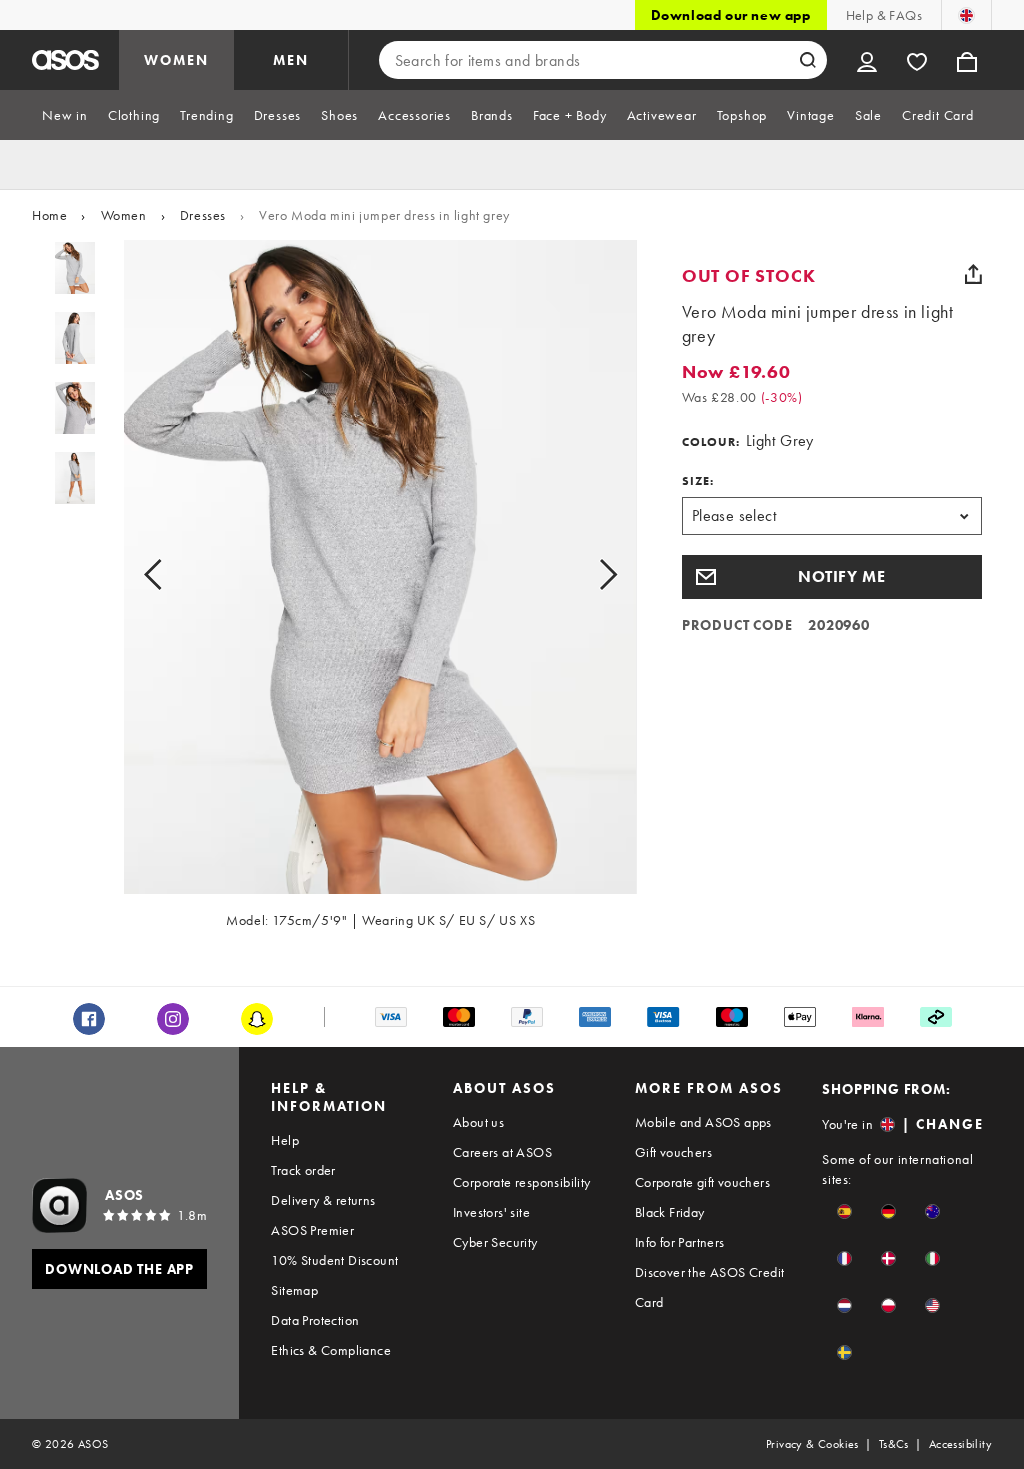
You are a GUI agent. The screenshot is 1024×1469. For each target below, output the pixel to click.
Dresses (203, 215)
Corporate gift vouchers (702, 1182)
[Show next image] (585, 575)
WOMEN (176, 60)
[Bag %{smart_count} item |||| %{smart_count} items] (967, 60)
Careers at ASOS (502, 1152)
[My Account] (867, 60)
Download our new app (731, 15)
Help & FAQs (884, 15)
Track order (303, 1170)
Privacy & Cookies (812, 1444)
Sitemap (294, 1290)
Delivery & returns (323, 1200)
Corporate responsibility (522, 1182)
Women (124, 215)
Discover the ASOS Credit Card (710, 1287)
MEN (291, 60)
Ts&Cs (894, 1444)
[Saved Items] (917, 60)
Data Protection (315, 1320)
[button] (832, 577)
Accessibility (960, 1444)
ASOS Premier (312, 1230)
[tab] (65, 115)
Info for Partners (680, 1242)
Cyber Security (495, 1242)
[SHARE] (974, 274)
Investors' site (491, 1212)
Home (49, 215)
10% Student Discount (334, 1260)
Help (285, 1140)
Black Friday (670, 1212)
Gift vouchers (673, 1152)
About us (478, 1122)
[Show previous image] (175, 575)
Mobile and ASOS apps (703, 1122)
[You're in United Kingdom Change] (966, 15)
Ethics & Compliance (331, 1350)
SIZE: (698, 481)
